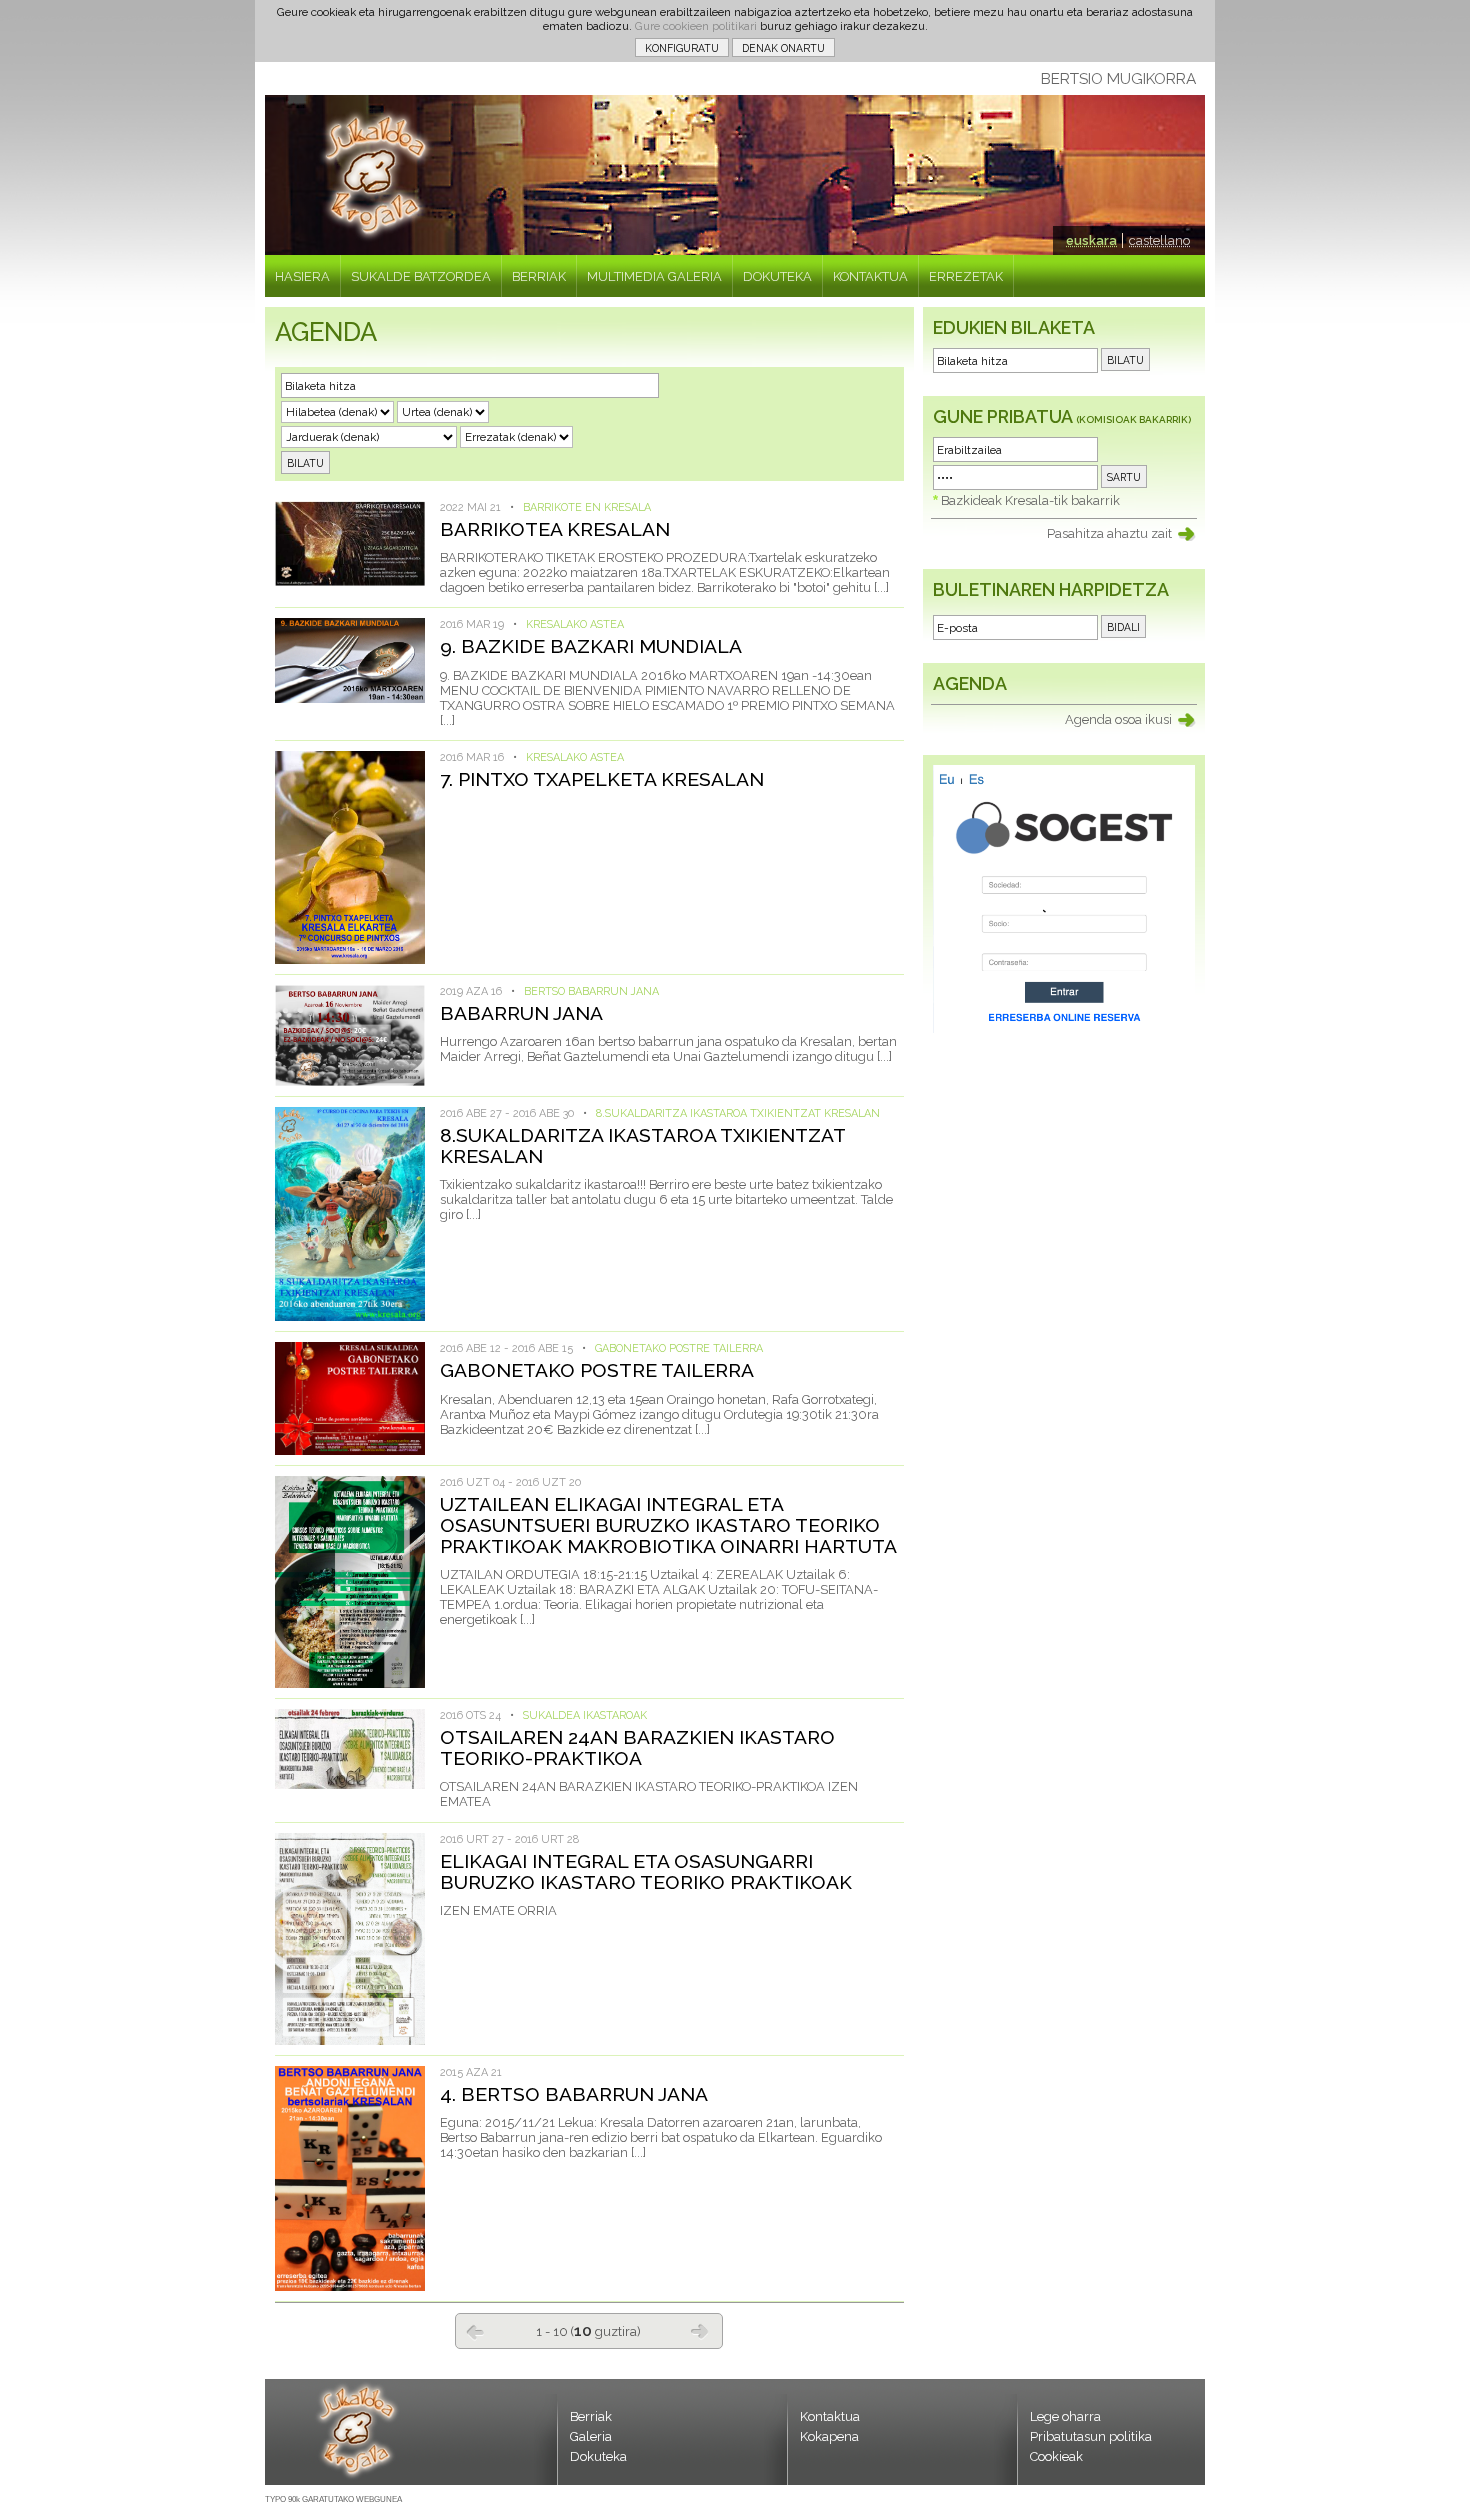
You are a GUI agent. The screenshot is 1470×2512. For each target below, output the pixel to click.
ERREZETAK (966, 276)
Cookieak (1056, 2456)
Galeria (591, 2436)
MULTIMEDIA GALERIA (654, 276)
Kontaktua (830, 2416)
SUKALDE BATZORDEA (421, 276)
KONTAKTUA (870, 276)
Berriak (591, 2416)
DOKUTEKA (777, 276)
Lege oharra (1065, 2416)
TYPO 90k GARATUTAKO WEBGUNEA (333, 2499)
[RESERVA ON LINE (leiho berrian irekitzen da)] (1064, 1028)
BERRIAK (539, 276)
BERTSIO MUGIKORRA (1118, 79)
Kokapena (829, 2436)
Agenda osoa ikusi (1118, 719)
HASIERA (302, 276)
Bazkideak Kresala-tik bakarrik (1030, 500)
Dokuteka (598, 2456)
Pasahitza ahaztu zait (1109, 533)
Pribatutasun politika (1091, 2436)
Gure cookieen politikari (696, 26)
